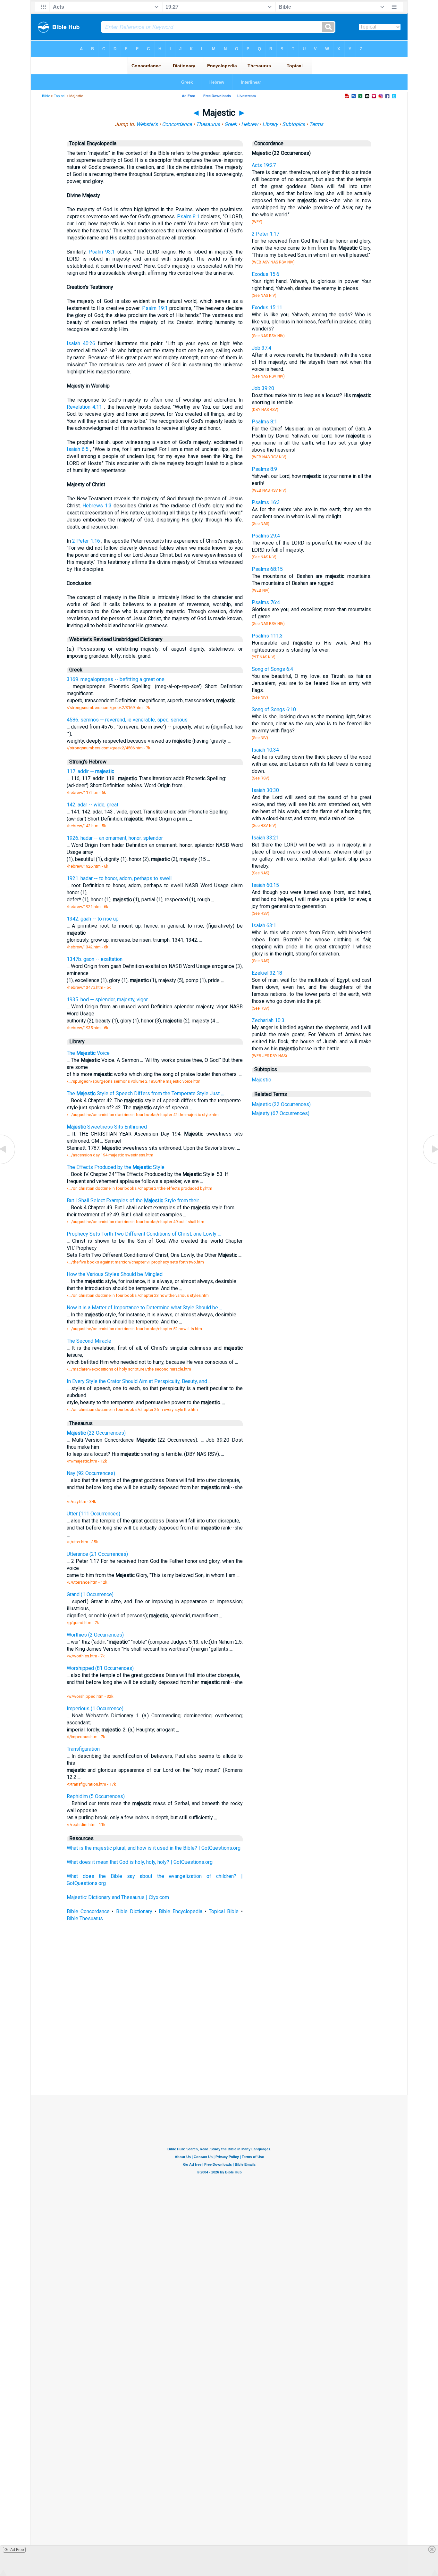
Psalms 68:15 (267, 569)
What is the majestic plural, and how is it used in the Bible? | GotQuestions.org (154, 1848)
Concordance (177, 124)
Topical (60, 96)
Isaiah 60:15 (265, 885)
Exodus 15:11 (267, 308)
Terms (316, 124)
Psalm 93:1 (102, 252)
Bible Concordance (88, 1911)
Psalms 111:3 (267, 636)
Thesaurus (208, 124)
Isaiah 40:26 (81, 343)
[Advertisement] (219, 2048)
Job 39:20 (263, 388)
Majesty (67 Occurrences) (281, 1113)
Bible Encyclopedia (181, 1911)
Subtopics (294, 124)
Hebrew (250, 124)
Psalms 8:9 (264, 469)
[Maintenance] (8, 1164)
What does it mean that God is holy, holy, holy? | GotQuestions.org (140, 1862)
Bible (46, 96)
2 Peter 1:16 (86, 541)
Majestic (261, 1080)
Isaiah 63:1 (264, 925)
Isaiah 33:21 (265, 838)
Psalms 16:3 (266, 502)
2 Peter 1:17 (265, 234)
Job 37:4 (261, 348)
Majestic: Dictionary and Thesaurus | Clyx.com (118, 1897)
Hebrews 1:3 (97, 506)
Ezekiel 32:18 (267, 973)
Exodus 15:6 (265, 274)
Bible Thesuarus (85, 1918)
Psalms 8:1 (264, 422)
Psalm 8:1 (188, 217)
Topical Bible (224, 1911)
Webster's (147, 124)
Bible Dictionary (134, 1911)
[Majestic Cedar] (430, 1164)
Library (270, 124)
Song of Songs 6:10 (274, 709)
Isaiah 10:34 (265, 750)
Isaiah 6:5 (78, 449)
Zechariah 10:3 (268, 1020)
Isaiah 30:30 (265, 790)
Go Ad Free (14, 2550)
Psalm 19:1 (155, 308)
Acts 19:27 (264, 165)
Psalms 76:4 (266, 602)
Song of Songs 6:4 (272, 669)
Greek (231, 124)
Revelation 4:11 (84, 407)
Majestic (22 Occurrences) (281, 1104)
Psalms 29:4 (266, 536)
